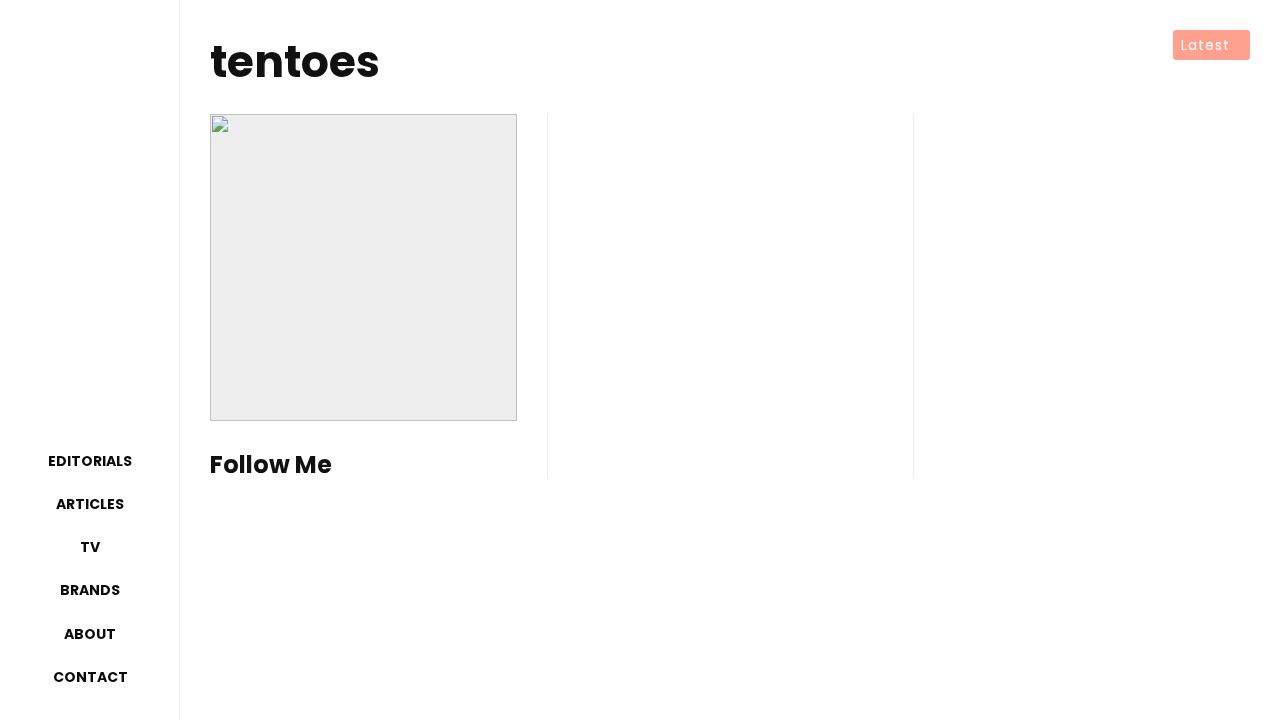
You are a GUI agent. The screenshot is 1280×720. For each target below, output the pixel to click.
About (90, 634)
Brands (90, 590)
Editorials (90, 461)
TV (90, 547)
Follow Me (271, 465)
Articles (90, 504)
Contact (90, 677)
